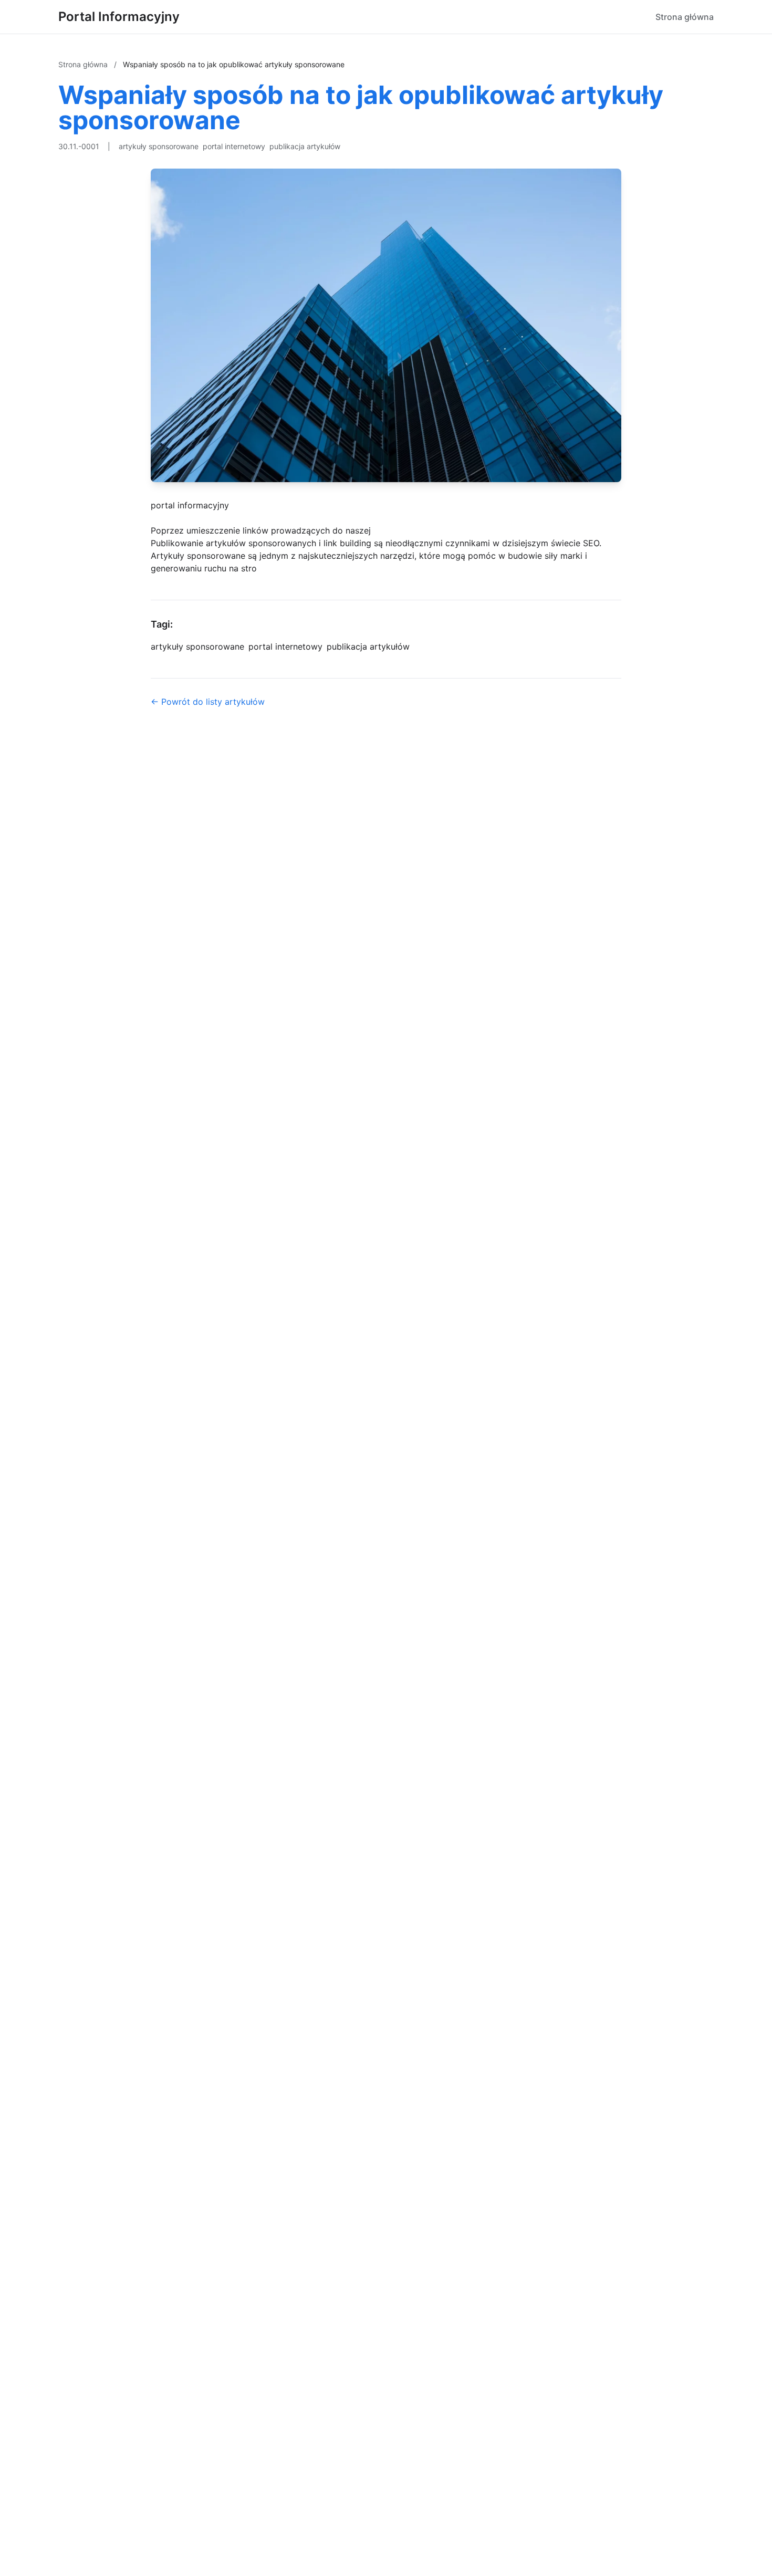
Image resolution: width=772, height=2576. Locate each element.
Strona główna (685, 17)
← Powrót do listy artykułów (208, 702)
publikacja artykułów (305, 146)
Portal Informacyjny (119, 17)
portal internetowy (234, 146)
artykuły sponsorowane (159, 146)
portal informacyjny (190, 505)
